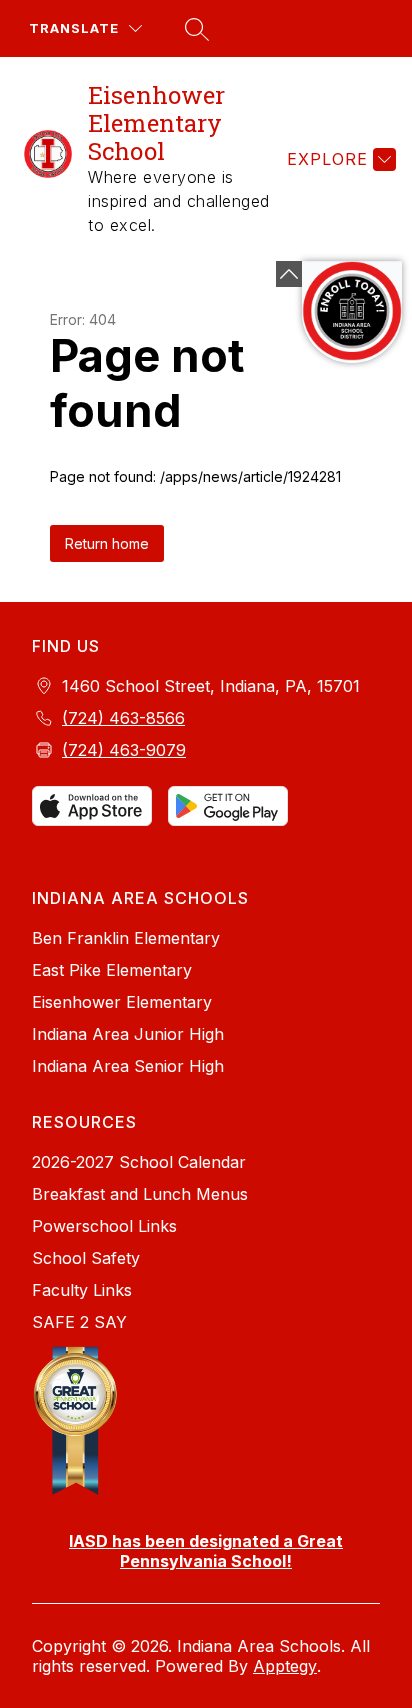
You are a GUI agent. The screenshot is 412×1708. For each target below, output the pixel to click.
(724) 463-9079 (124, 750)
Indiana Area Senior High (128, 1066)
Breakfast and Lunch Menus (140, 1194)
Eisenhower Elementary (122, 1002)
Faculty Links (82, 1290)
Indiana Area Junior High (128, 1034)
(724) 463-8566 (123, 718)
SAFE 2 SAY (79, 1322)
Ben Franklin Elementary (126, 938)
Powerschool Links (104, 1226)
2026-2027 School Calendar (139, 1162)
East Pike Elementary (112, 970)
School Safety (86, 1258)
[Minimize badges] (289, 274)
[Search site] (194, 29)
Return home (107, 543)
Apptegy (285, 1666)
